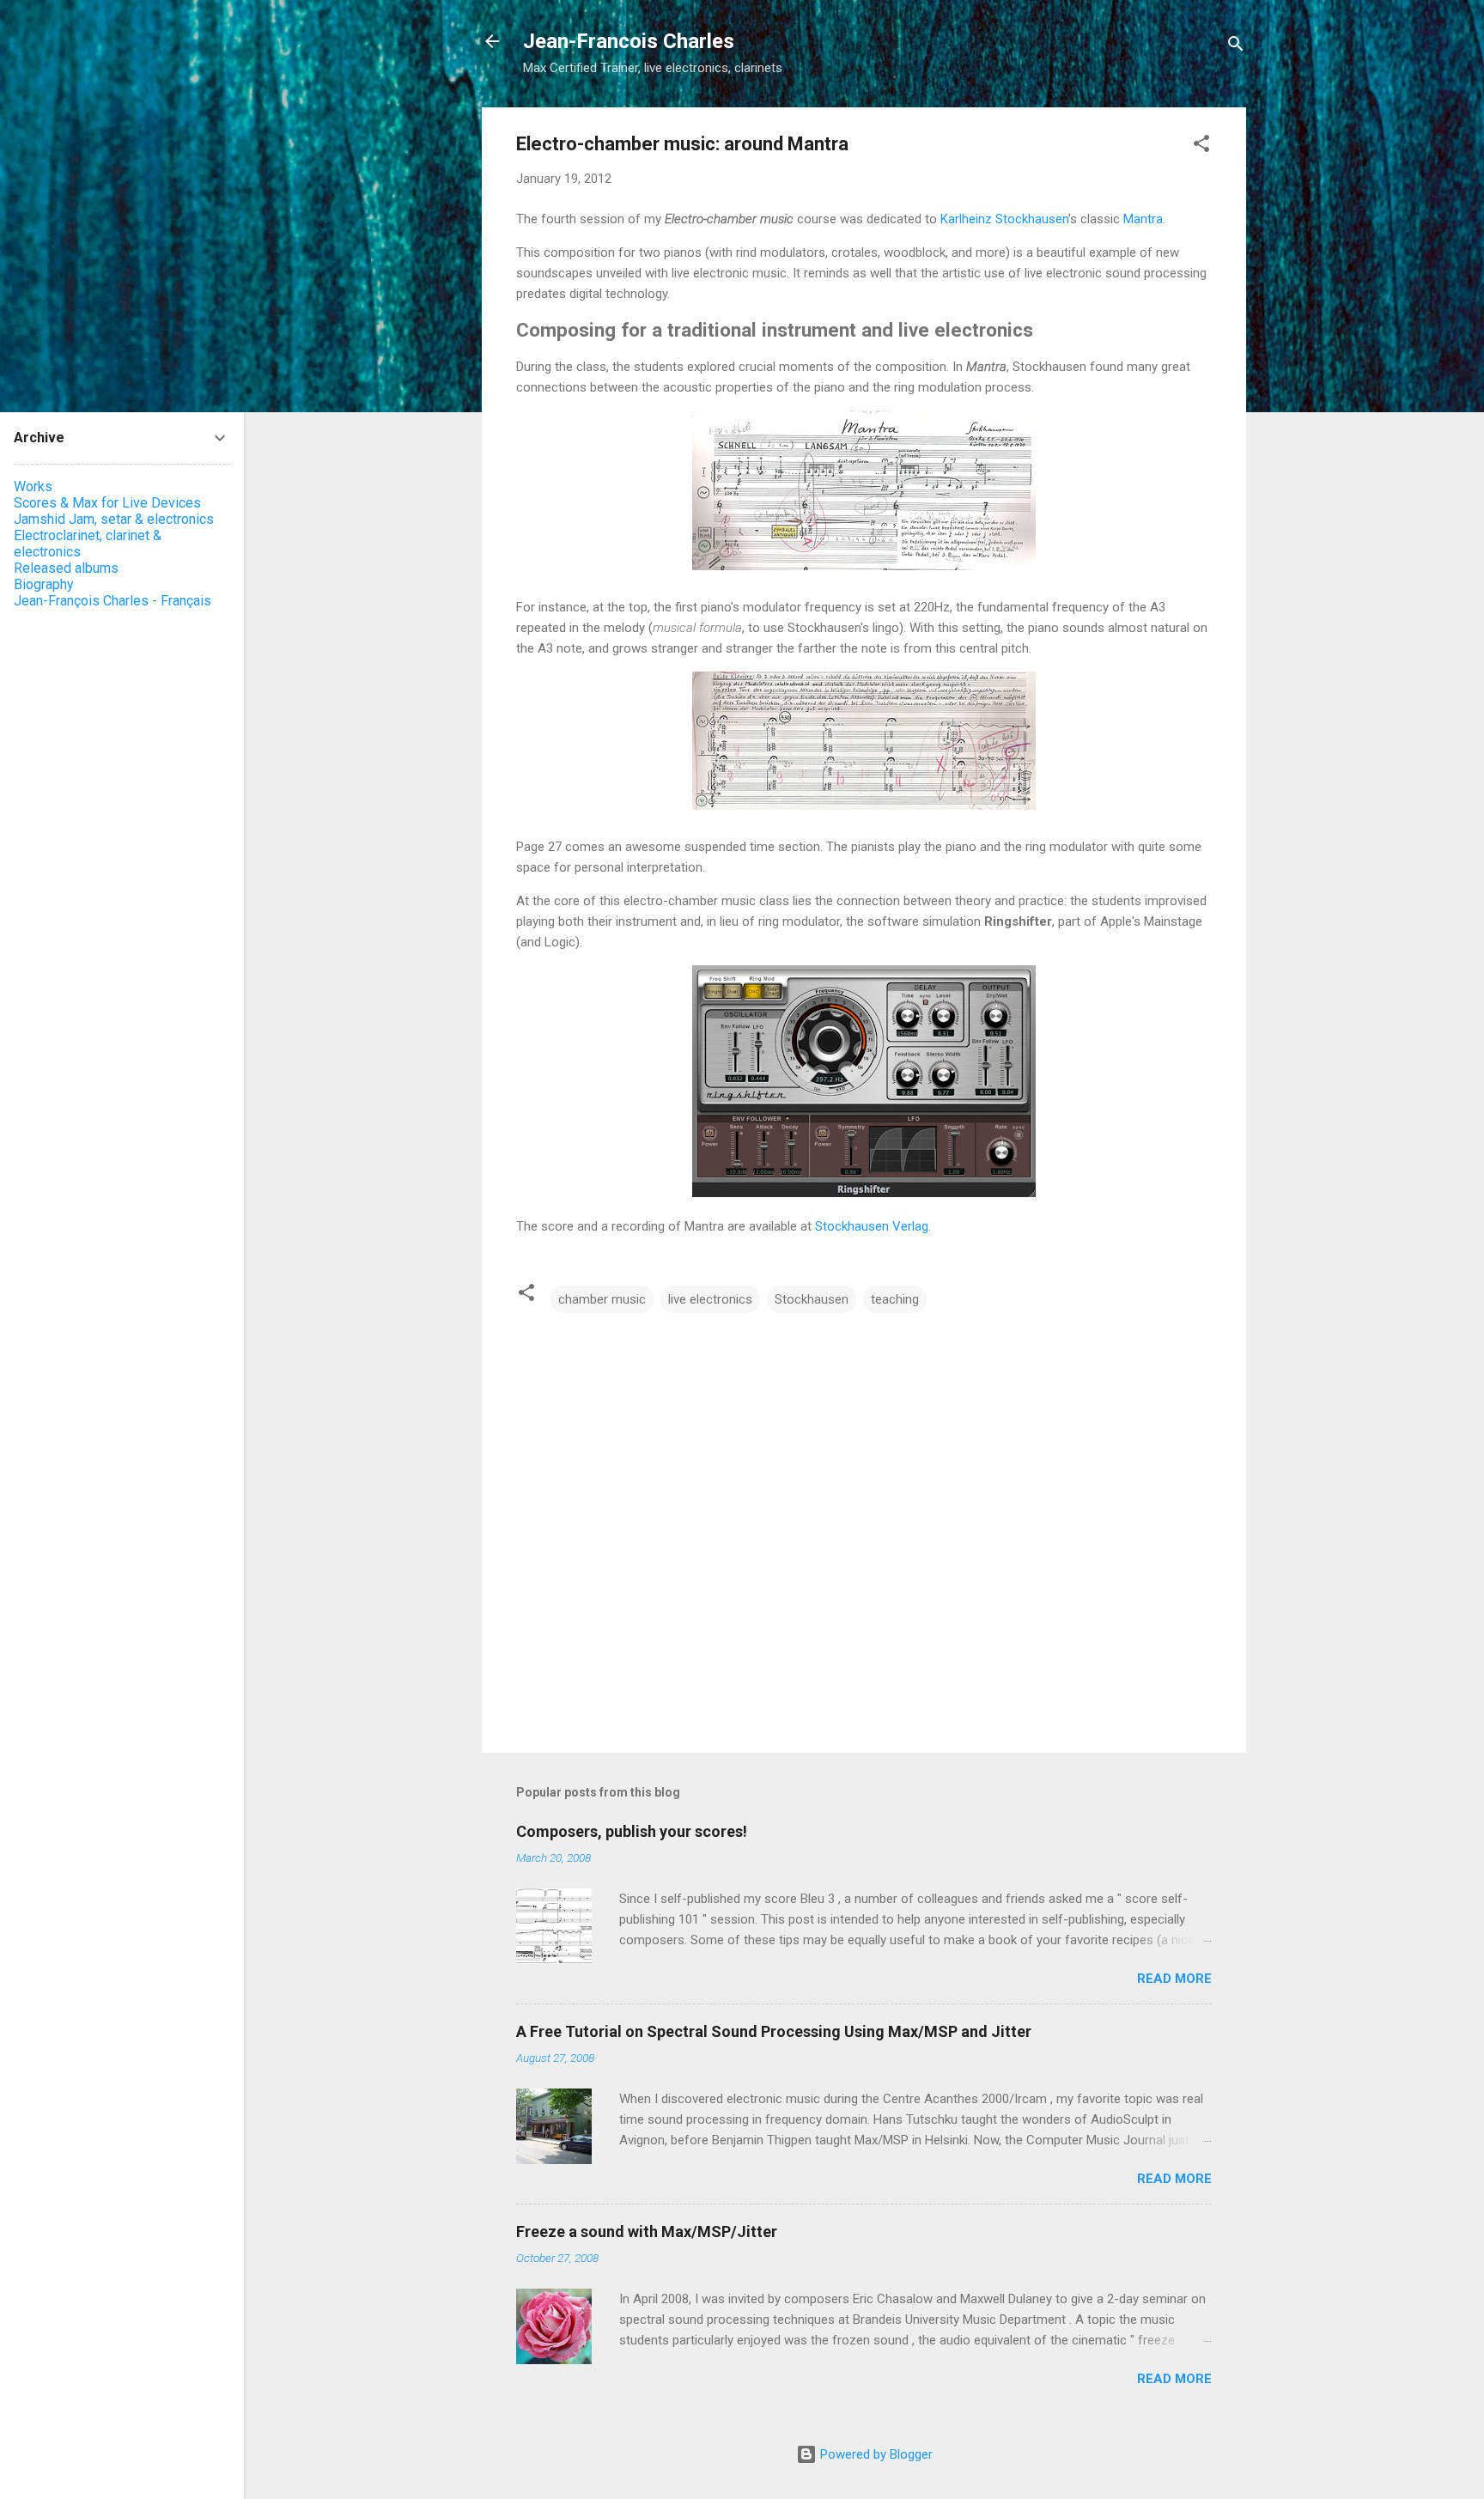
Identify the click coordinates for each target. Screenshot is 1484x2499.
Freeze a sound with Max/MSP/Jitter (647, 2231)
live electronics (710, 1299)
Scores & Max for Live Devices (107, 503)
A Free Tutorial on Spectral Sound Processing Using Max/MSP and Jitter (774, 2031)
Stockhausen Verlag (872, 1226)
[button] (1201, 146)
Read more (1174, 1979)
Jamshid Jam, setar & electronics (114, 519)
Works (33, 486)
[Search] (1236, 47)
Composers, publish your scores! (632, 1831)
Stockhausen (812, 1299)
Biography (44, 584)
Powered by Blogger (875, 2454)
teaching (895, 1299)
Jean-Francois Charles (629, 41)
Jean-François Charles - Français (113, 601)
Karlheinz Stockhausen (1004, 219)
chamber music (602, 1299)
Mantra (1143, 219)
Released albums (66, 568)
